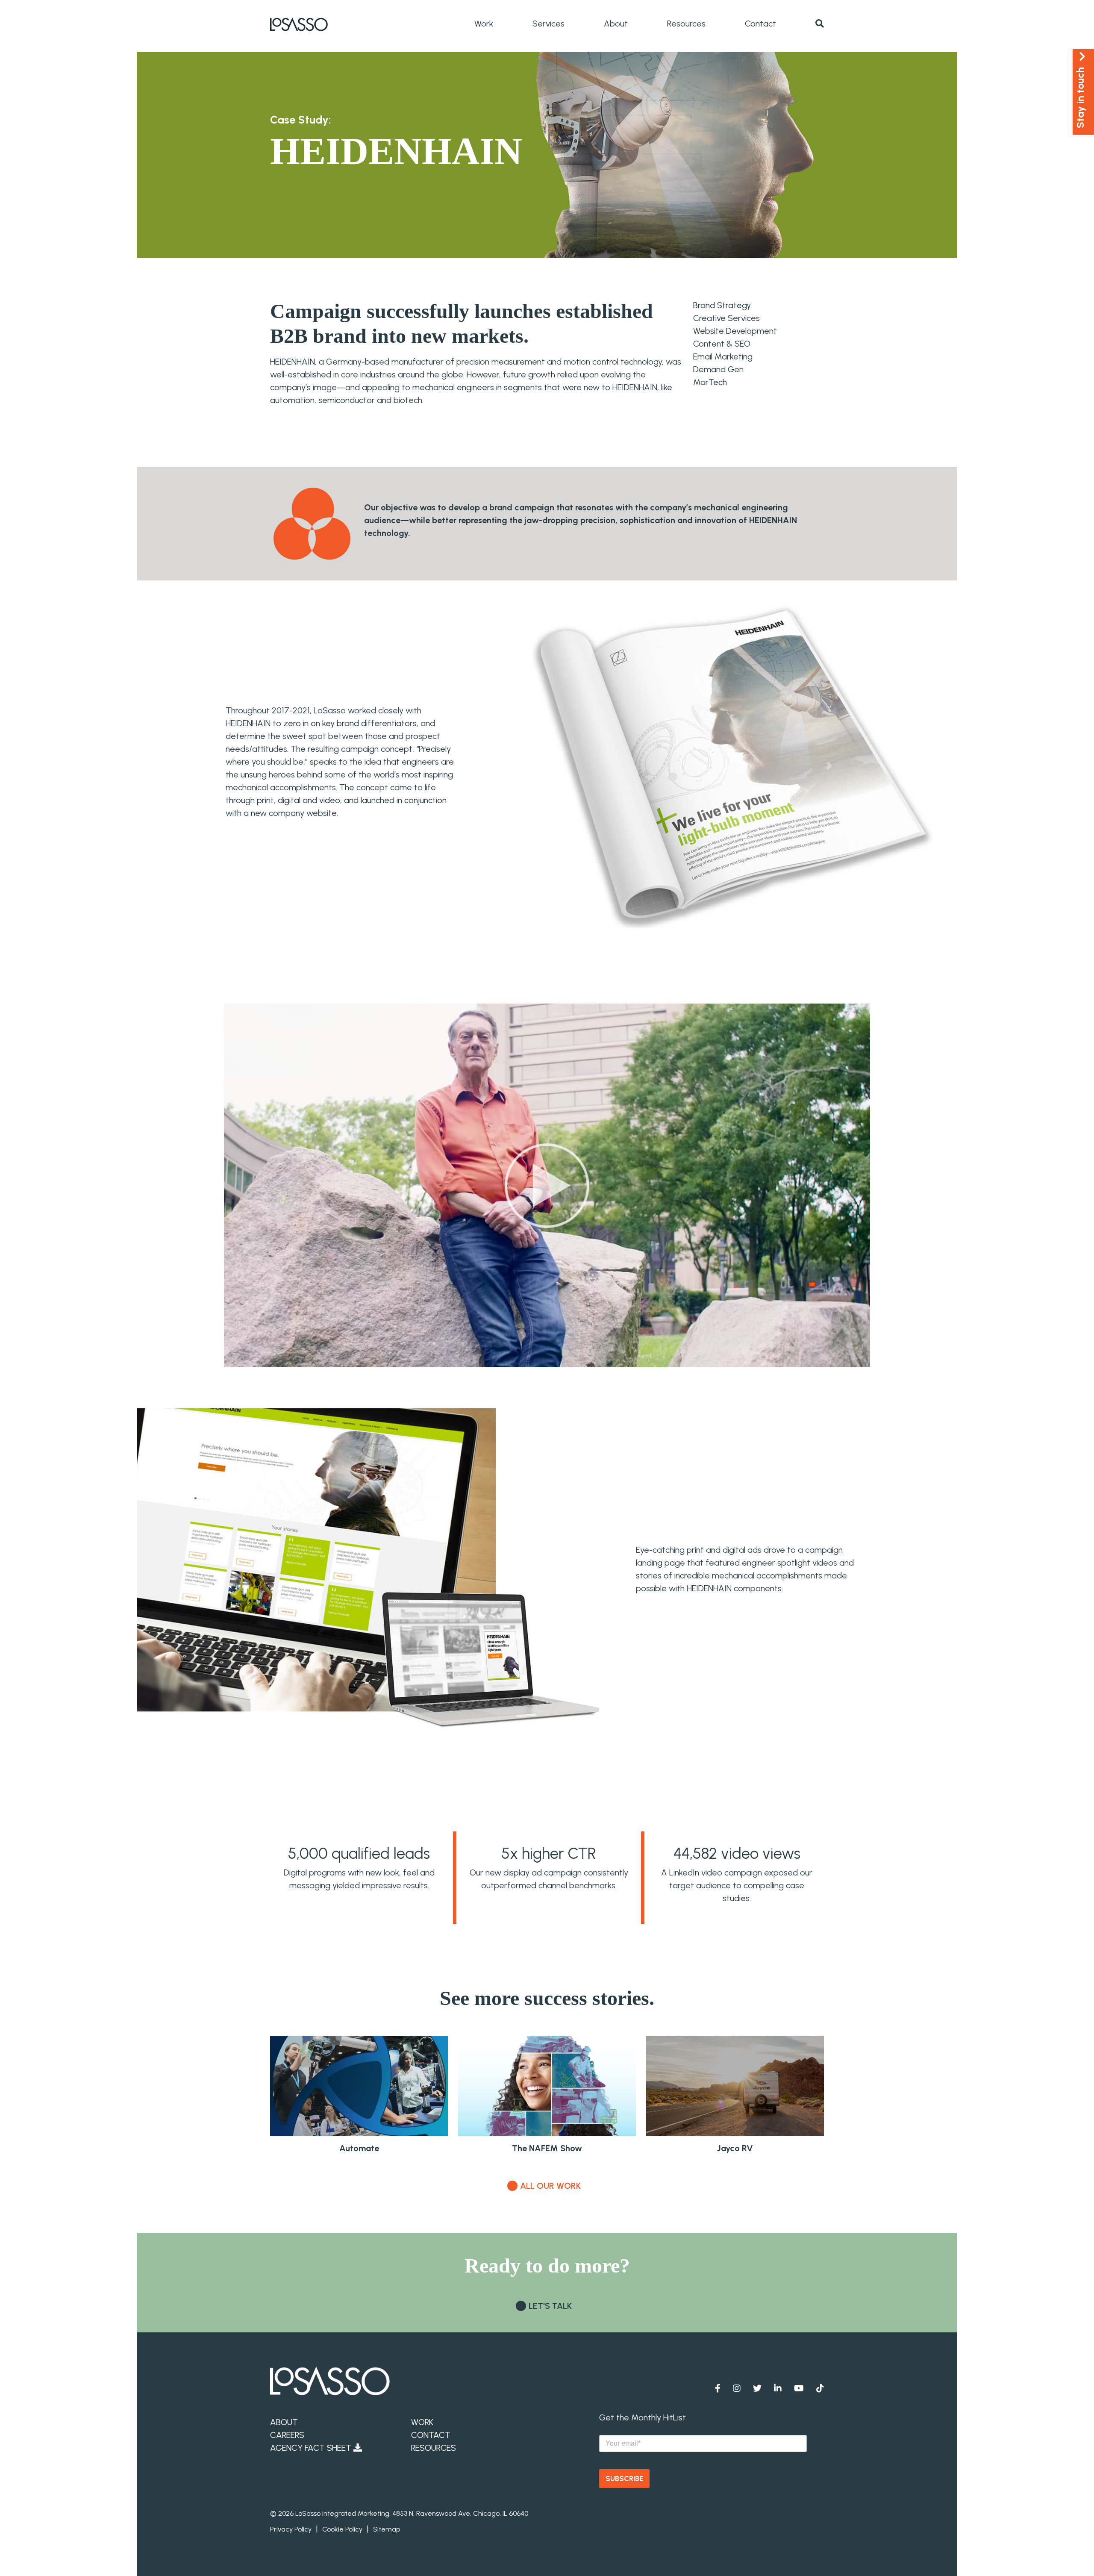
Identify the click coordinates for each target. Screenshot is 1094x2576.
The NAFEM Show (547, 2148)
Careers (287, 2435)
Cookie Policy (342, 2529)
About (616, 24)
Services (548, 24)
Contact (760, 24)
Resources (686, 24)
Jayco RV (735, 2148)
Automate (359, 2148)
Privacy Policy (291, 2529)
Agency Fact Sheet (312, 2448)
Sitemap (387, 2529)
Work (484, 24)
